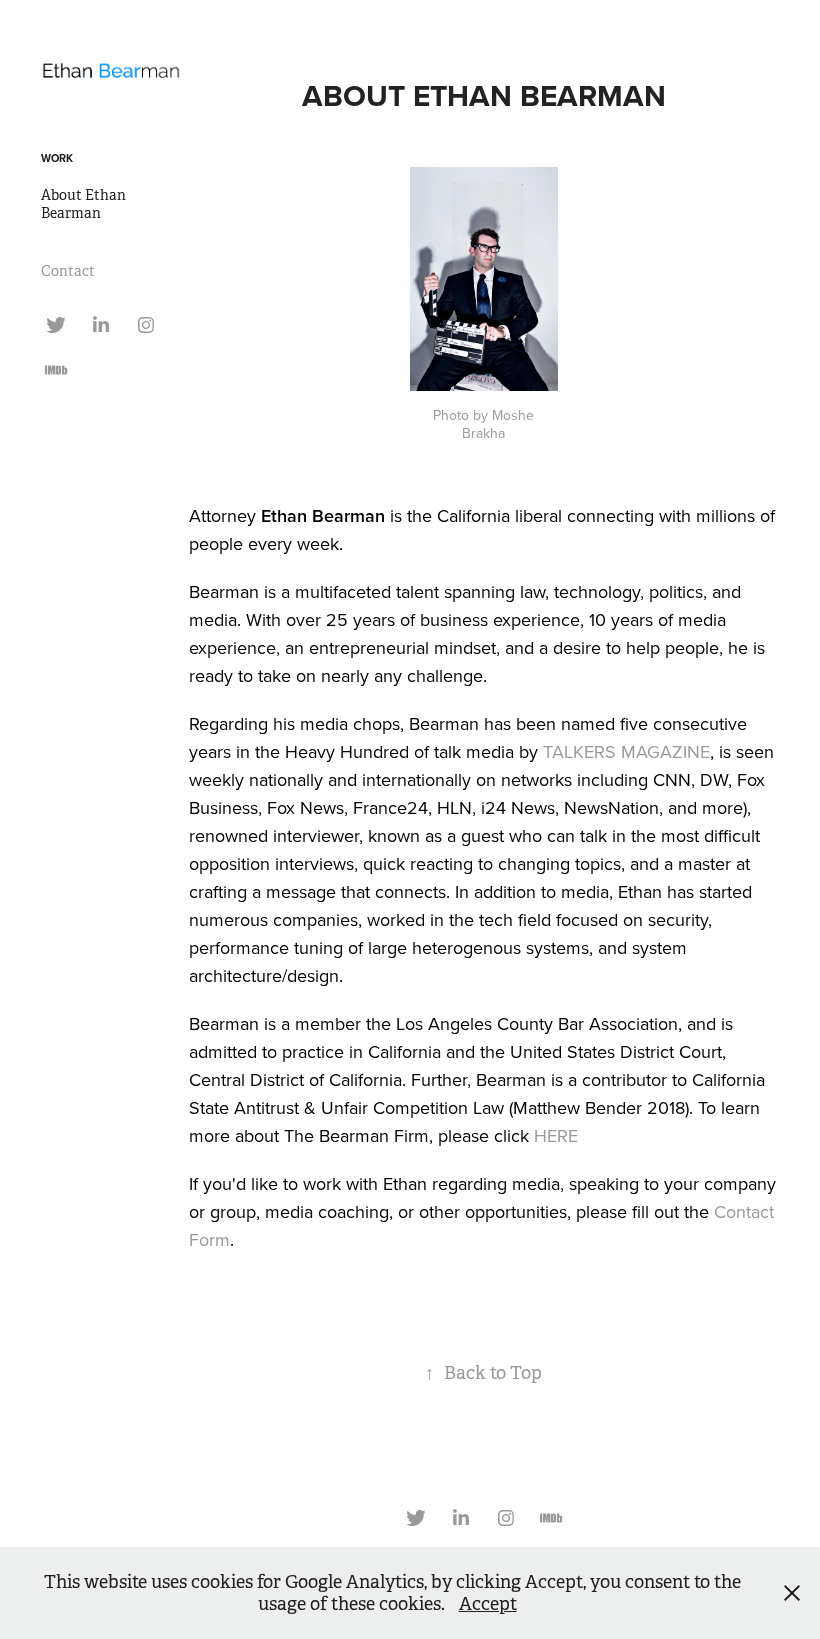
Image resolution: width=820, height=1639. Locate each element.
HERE (556, 1135)
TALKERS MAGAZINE (626, 751)
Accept (488, 1604)
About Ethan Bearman (83, 204)
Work (57, 158)
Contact (68, 271)
